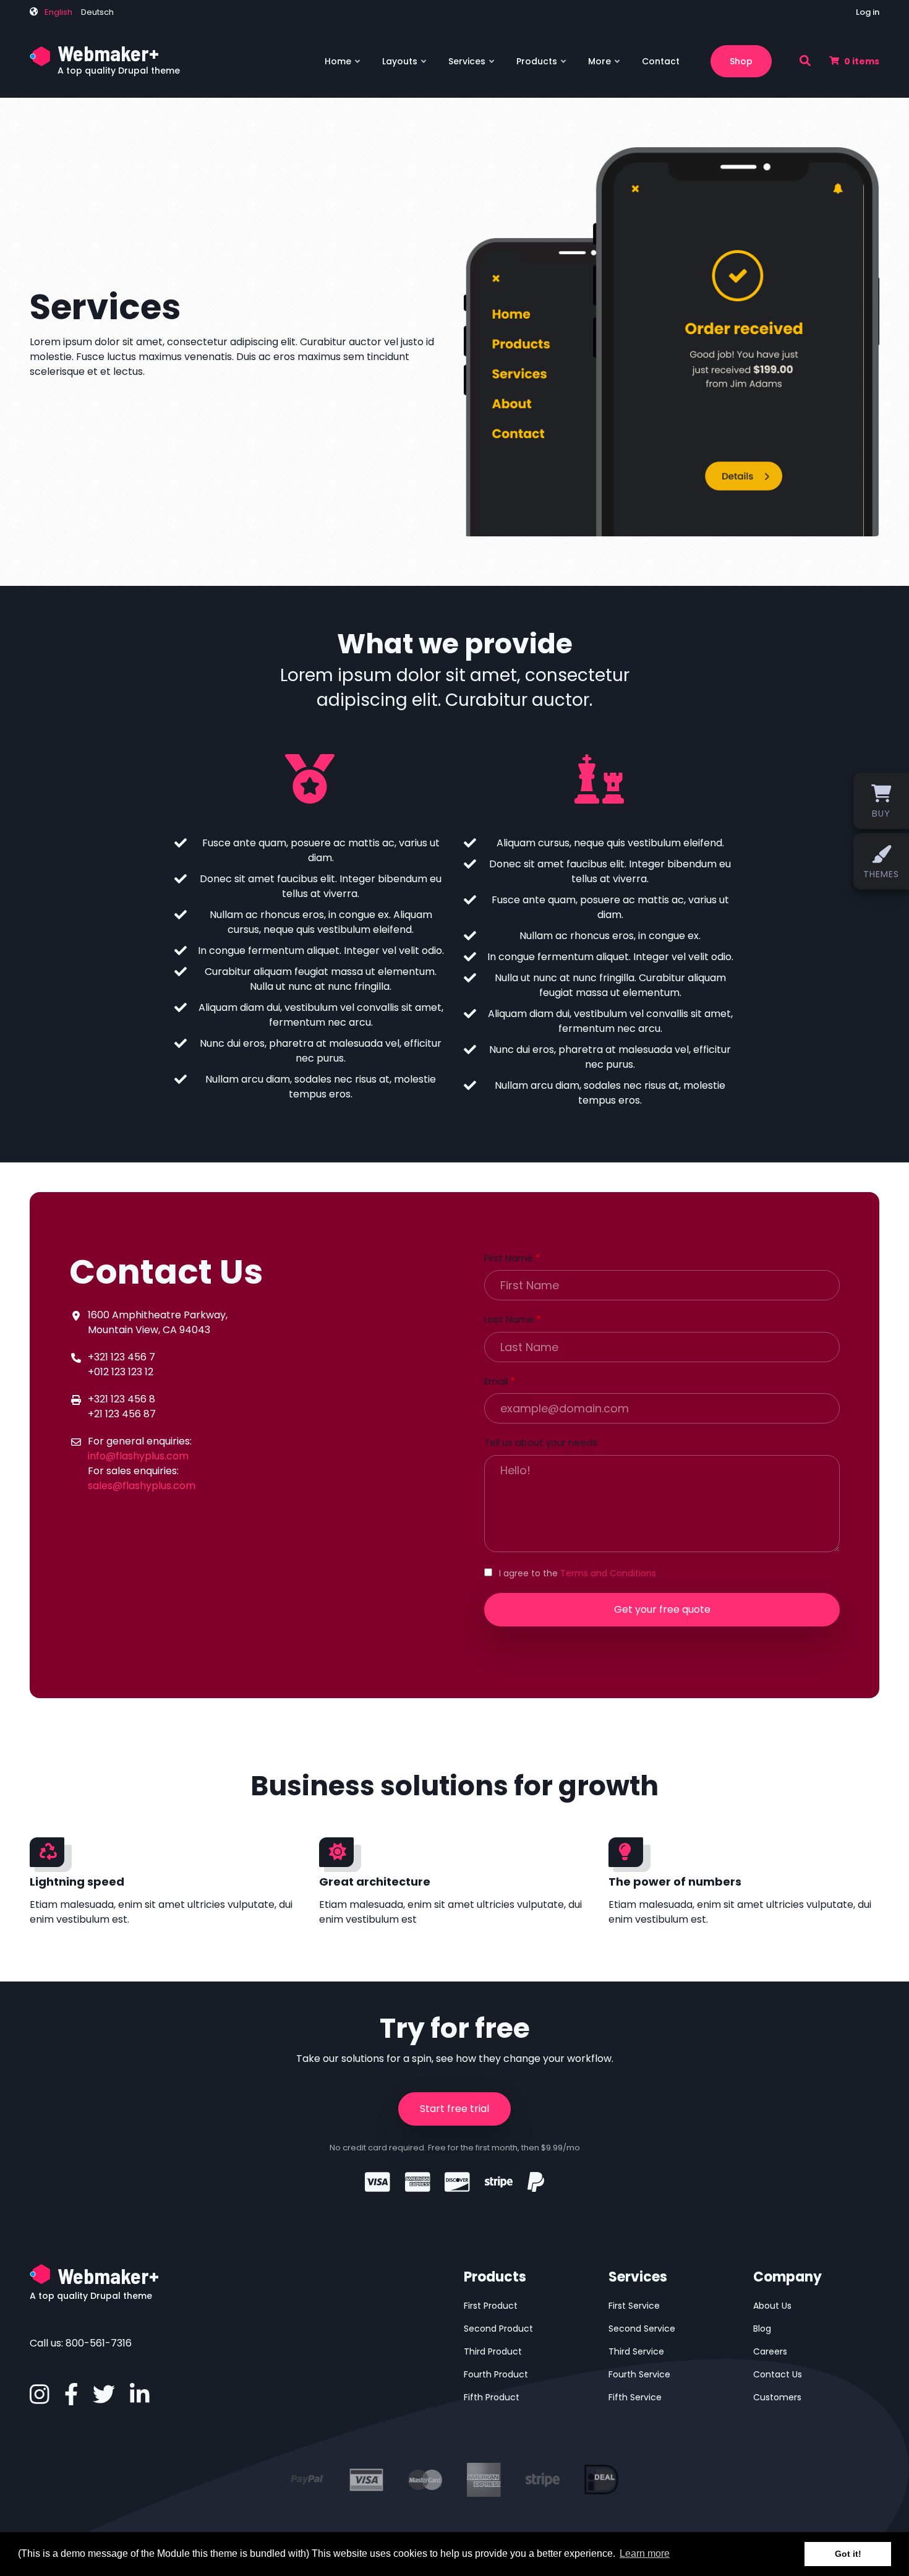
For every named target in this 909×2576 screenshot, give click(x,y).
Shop (741, 61)
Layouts (405, 66)
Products (542, 66)
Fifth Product (492, 2397)
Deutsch (97, 12)
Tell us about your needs (541, 1442)
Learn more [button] (645, 2553)
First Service (634, 2306)
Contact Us (778, 2374)
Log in (868, 12)
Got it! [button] (848, 2554)
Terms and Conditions (608, 1573)
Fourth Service (639, 2374)
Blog (762, 2329)
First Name (509, 1258)
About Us (772, 2306)
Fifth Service (635, 2397)
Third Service (636, 2351)
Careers (770, 2351)
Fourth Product (496, 2374)
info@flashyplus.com (138, 1456)
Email (496, 1381)
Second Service (642, 2329)
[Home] (41, 55)
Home (343, 66)
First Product (491, 2306)
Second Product (498, 2329)
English (58, 12)
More (605, 66)
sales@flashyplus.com (142, 1486)
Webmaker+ (108, 53)
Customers (777, 2397)
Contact (661, 61)
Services (472, 66)
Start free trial (454, 2109)
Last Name (509, 1319)
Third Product (493, 2351)
